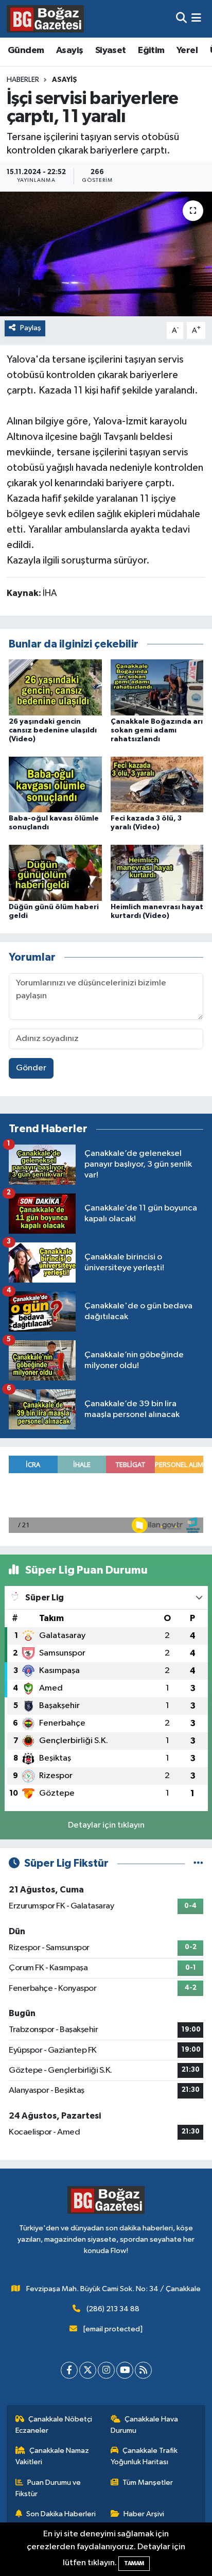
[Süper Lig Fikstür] (198, 1863)
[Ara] (181, 19)
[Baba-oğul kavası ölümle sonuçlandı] (55, 784)
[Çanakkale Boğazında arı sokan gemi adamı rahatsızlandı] (157, 687)
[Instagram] (106, 2370)
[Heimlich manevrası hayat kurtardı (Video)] (157, 873)
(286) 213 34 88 (113, 2309)
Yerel (187, 50)
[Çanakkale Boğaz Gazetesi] (45, 19)
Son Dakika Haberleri (61, 2514)
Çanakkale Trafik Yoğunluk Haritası (144, 2456)
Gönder (31, 1068)
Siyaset (111, 50)
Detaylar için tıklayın (106, 1825)
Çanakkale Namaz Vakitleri (52, 2456)
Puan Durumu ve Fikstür (48, 2488)
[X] (88, 2370)
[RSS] (143, 2370)
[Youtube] (125, 2370)
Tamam (134, 2563)
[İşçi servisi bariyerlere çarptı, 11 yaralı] (106, 254)
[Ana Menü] (196, 19)
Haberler (23, 80)
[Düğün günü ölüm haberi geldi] (55, 873)
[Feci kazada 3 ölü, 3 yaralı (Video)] (157, 784)
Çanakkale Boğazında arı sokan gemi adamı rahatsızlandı (157, 730)
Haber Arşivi (144, 2514)
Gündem (26, 50)
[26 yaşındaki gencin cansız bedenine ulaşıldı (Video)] (55, 687)
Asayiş (69, 50)
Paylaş (31, 328)
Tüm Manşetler (148, 2483)
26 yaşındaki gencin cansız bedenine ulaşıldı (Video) (53, 730)
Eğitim (151, 50)
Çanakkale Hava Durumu (145, 2425)
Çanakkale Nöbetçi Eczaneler (54, 2425)
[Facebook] (69, 2370)
